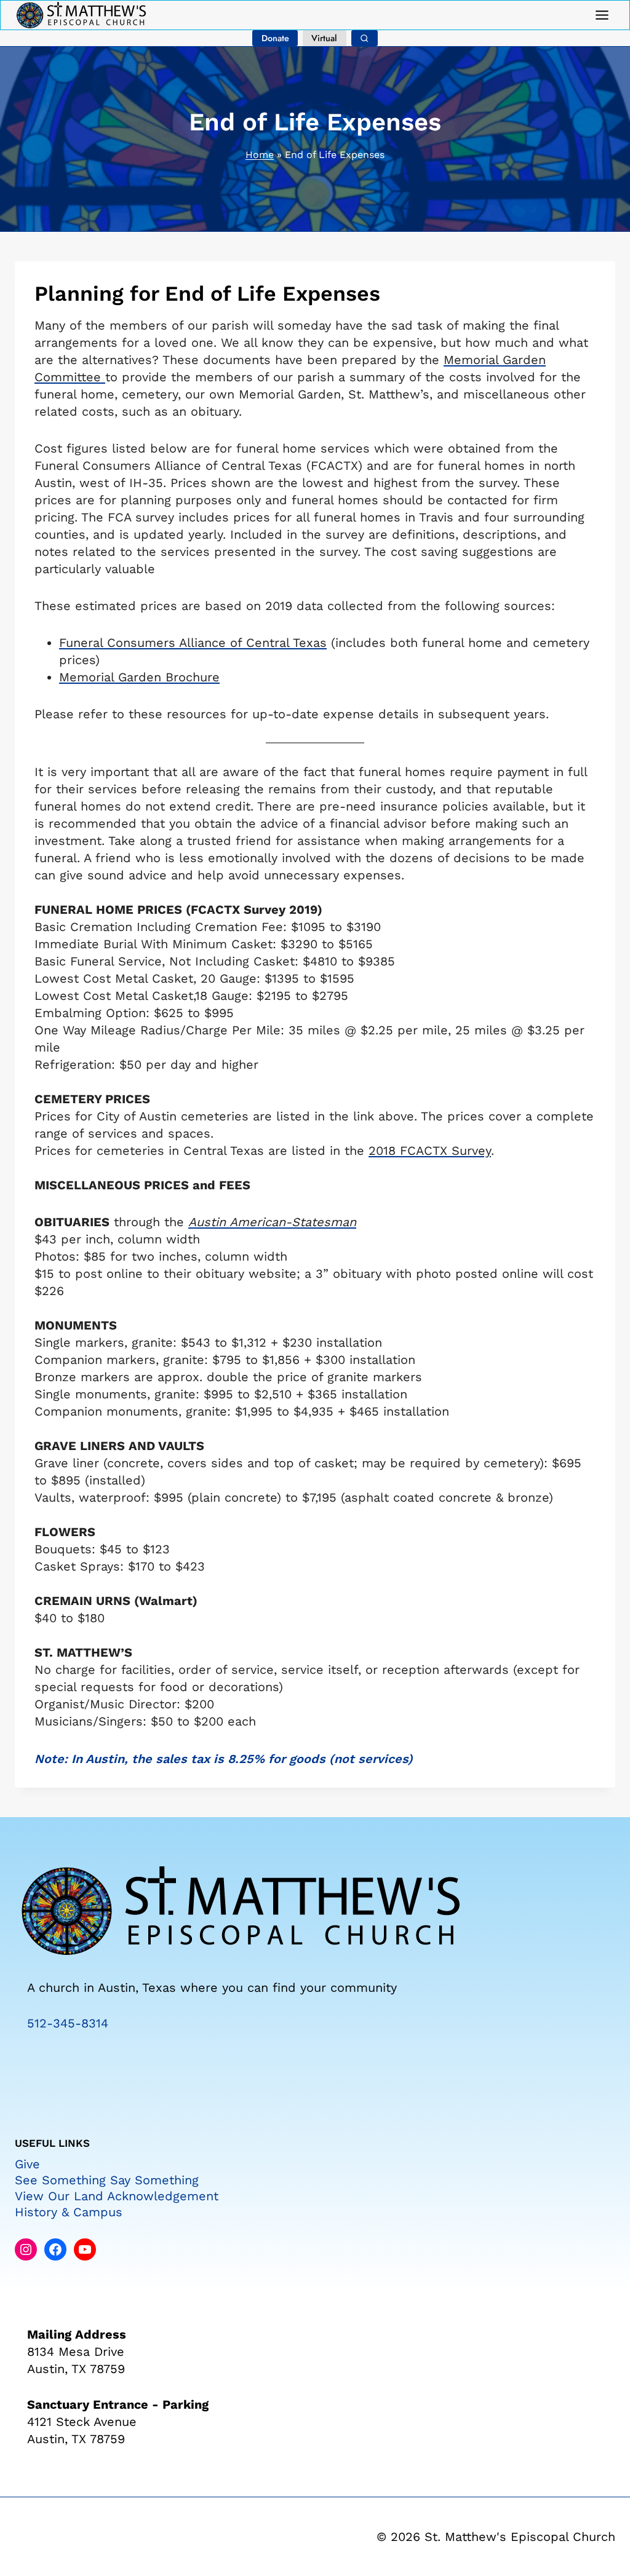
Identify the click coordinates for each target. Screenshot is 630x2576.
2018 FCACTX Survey (430, 1151)
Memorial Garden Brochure (139, 677)
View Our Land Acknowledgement (117, 2196)
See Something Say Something (107, 2180)
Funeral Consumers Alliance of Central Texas (193, 643)
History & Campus (69, 2212)
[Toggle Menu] (602, 15)
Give (27, 2164)
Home (260, 155)
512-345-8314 (68, 2023)
